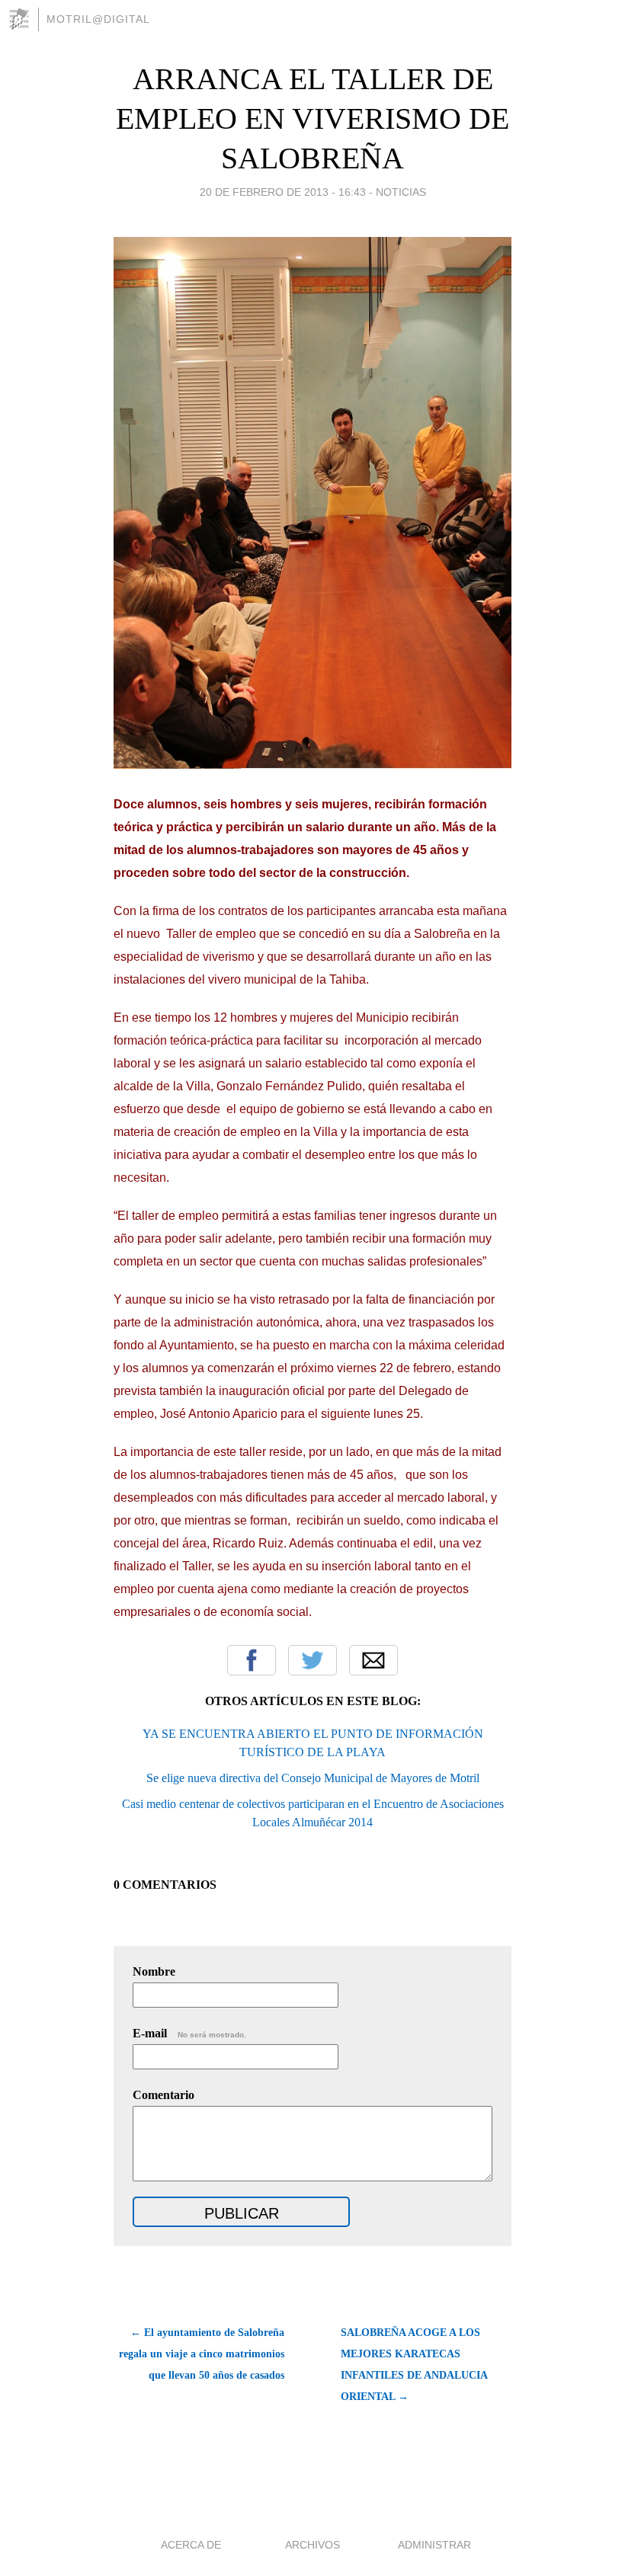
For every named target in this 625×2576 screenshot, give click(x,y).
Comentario (163, 2095)
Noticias (401, 192)
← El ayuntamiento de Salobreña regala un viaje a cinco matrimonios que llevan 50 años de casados (202, 2354)
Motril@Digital (98, 19)
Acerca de (191, 2545)
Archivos (312, 2545)
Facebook (252, 1660)
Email (373, 1660)
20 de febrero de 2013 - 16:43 (283, 192)
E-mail (189, 2033)
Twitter (312, 1660)
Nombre (154, 1971)
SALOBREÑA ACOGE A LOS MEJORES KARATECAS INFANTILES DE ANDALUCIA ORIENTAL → (414, 2365)
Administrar (434, 2545)
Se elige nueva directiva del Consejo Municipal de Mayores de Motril (313, 1778)
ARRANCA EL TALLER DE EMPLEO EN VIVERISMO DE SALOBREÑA (312, 118)
